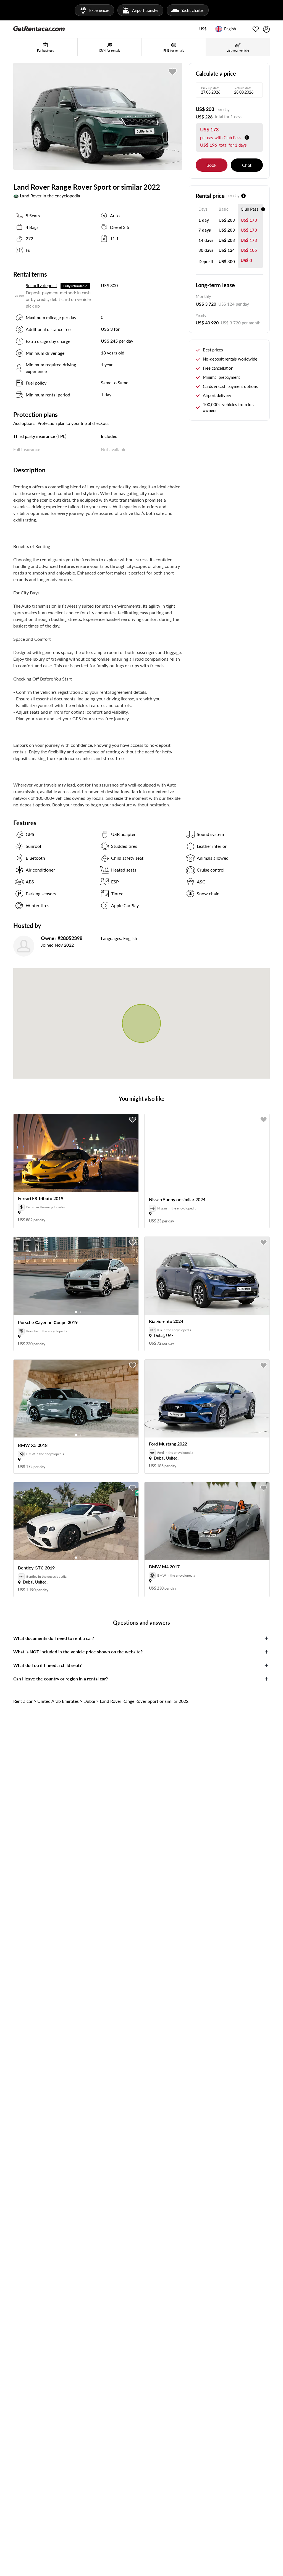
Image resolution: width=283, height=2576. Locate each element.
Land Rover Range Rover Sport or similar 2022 (144, 1701)
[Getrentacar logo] (39, 28)
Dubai (89, 1701)
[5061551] (173, 72)
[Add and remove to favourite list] (133, 1120)
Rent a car (23, 1701)
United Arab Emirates (58, 1701)
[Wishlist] (256, 29)
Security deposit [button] (41, 285)
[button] (203, 29)
